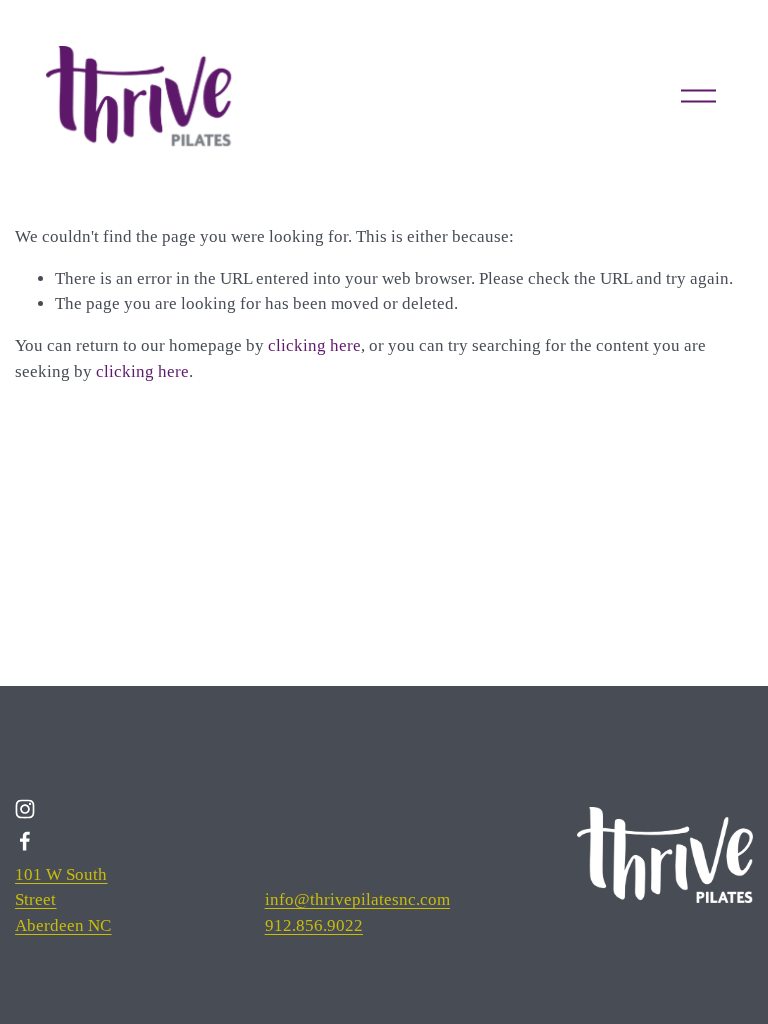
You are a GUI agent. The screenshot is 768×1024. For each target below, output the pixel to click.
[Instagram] (25, 809)
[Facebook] (25, 841)
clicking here (314, 345)
